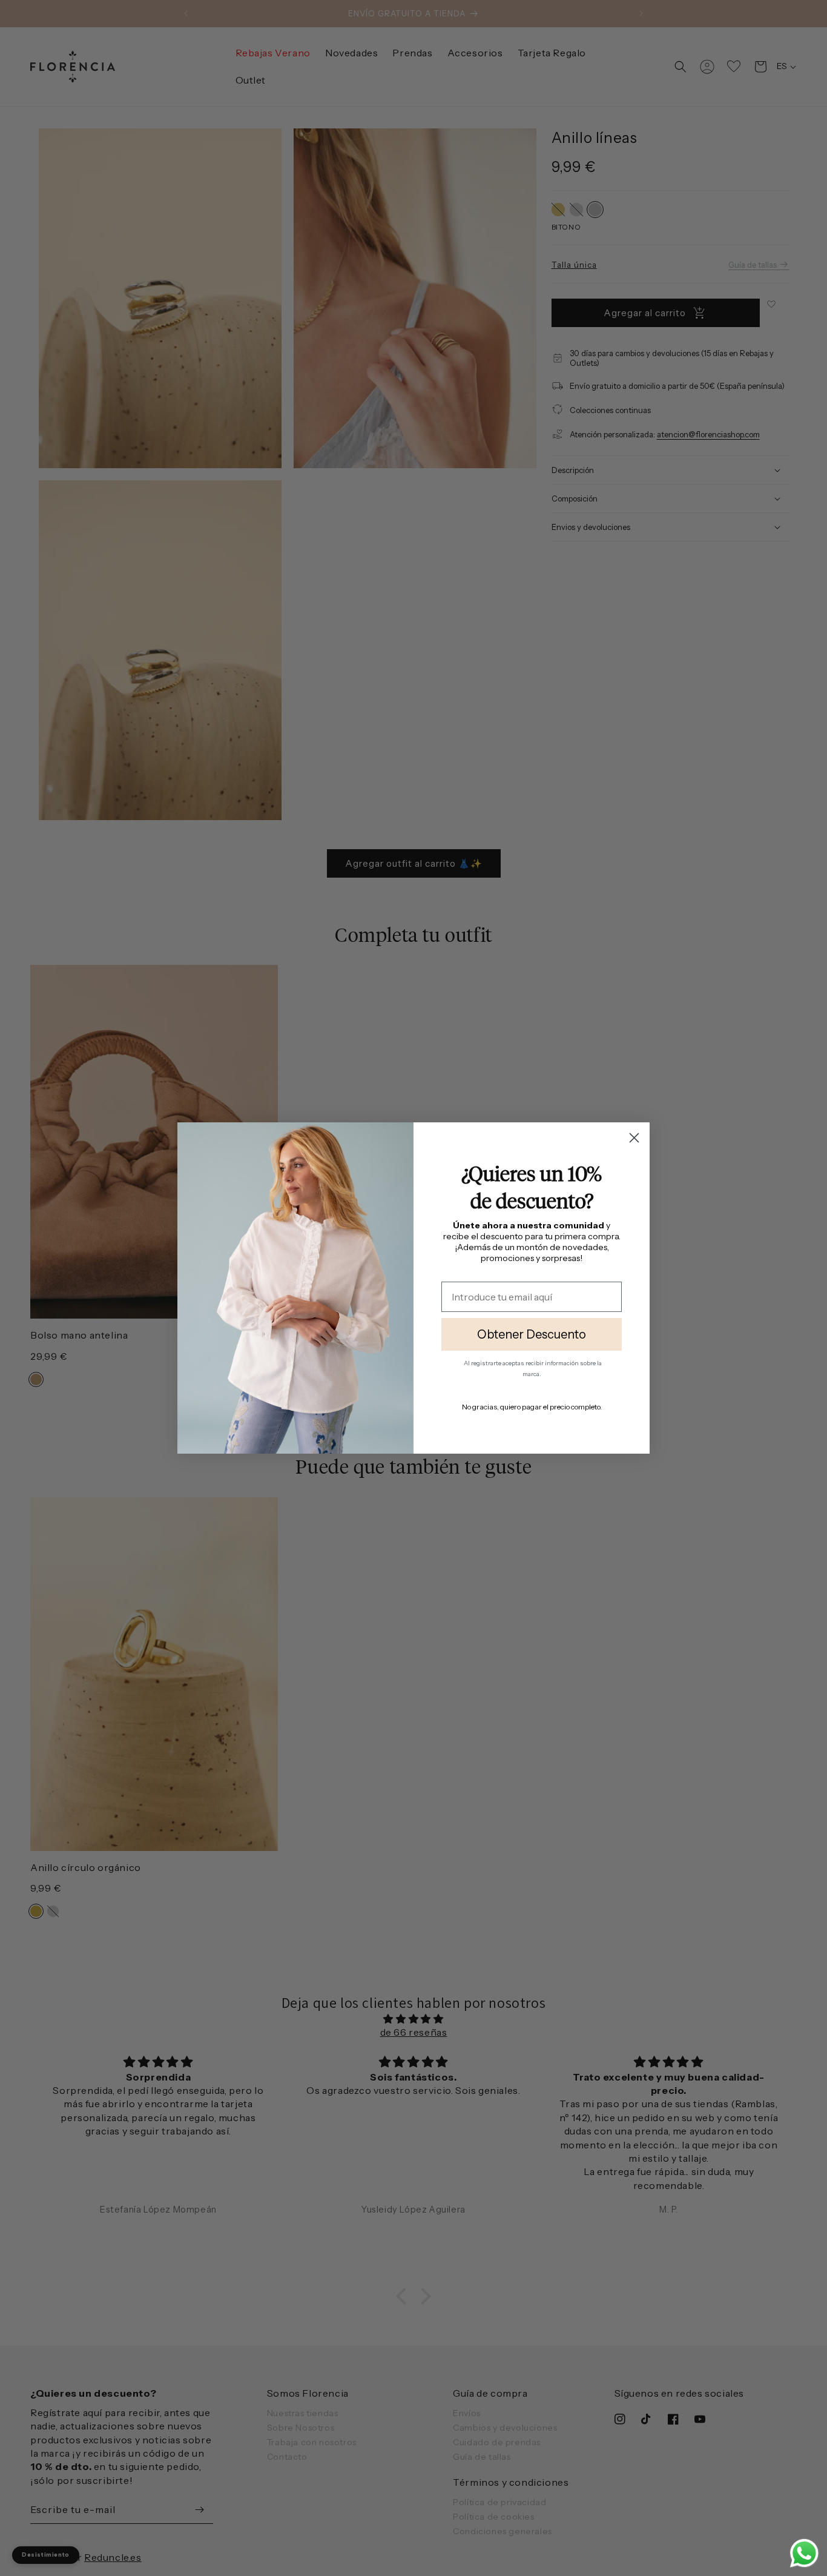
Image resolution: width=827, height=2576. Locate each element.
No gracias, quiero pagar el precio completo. (532, 1407)
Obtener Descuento (532, 1334)
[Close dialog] (634, 1138)
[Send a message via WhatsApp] (804, 2553)
